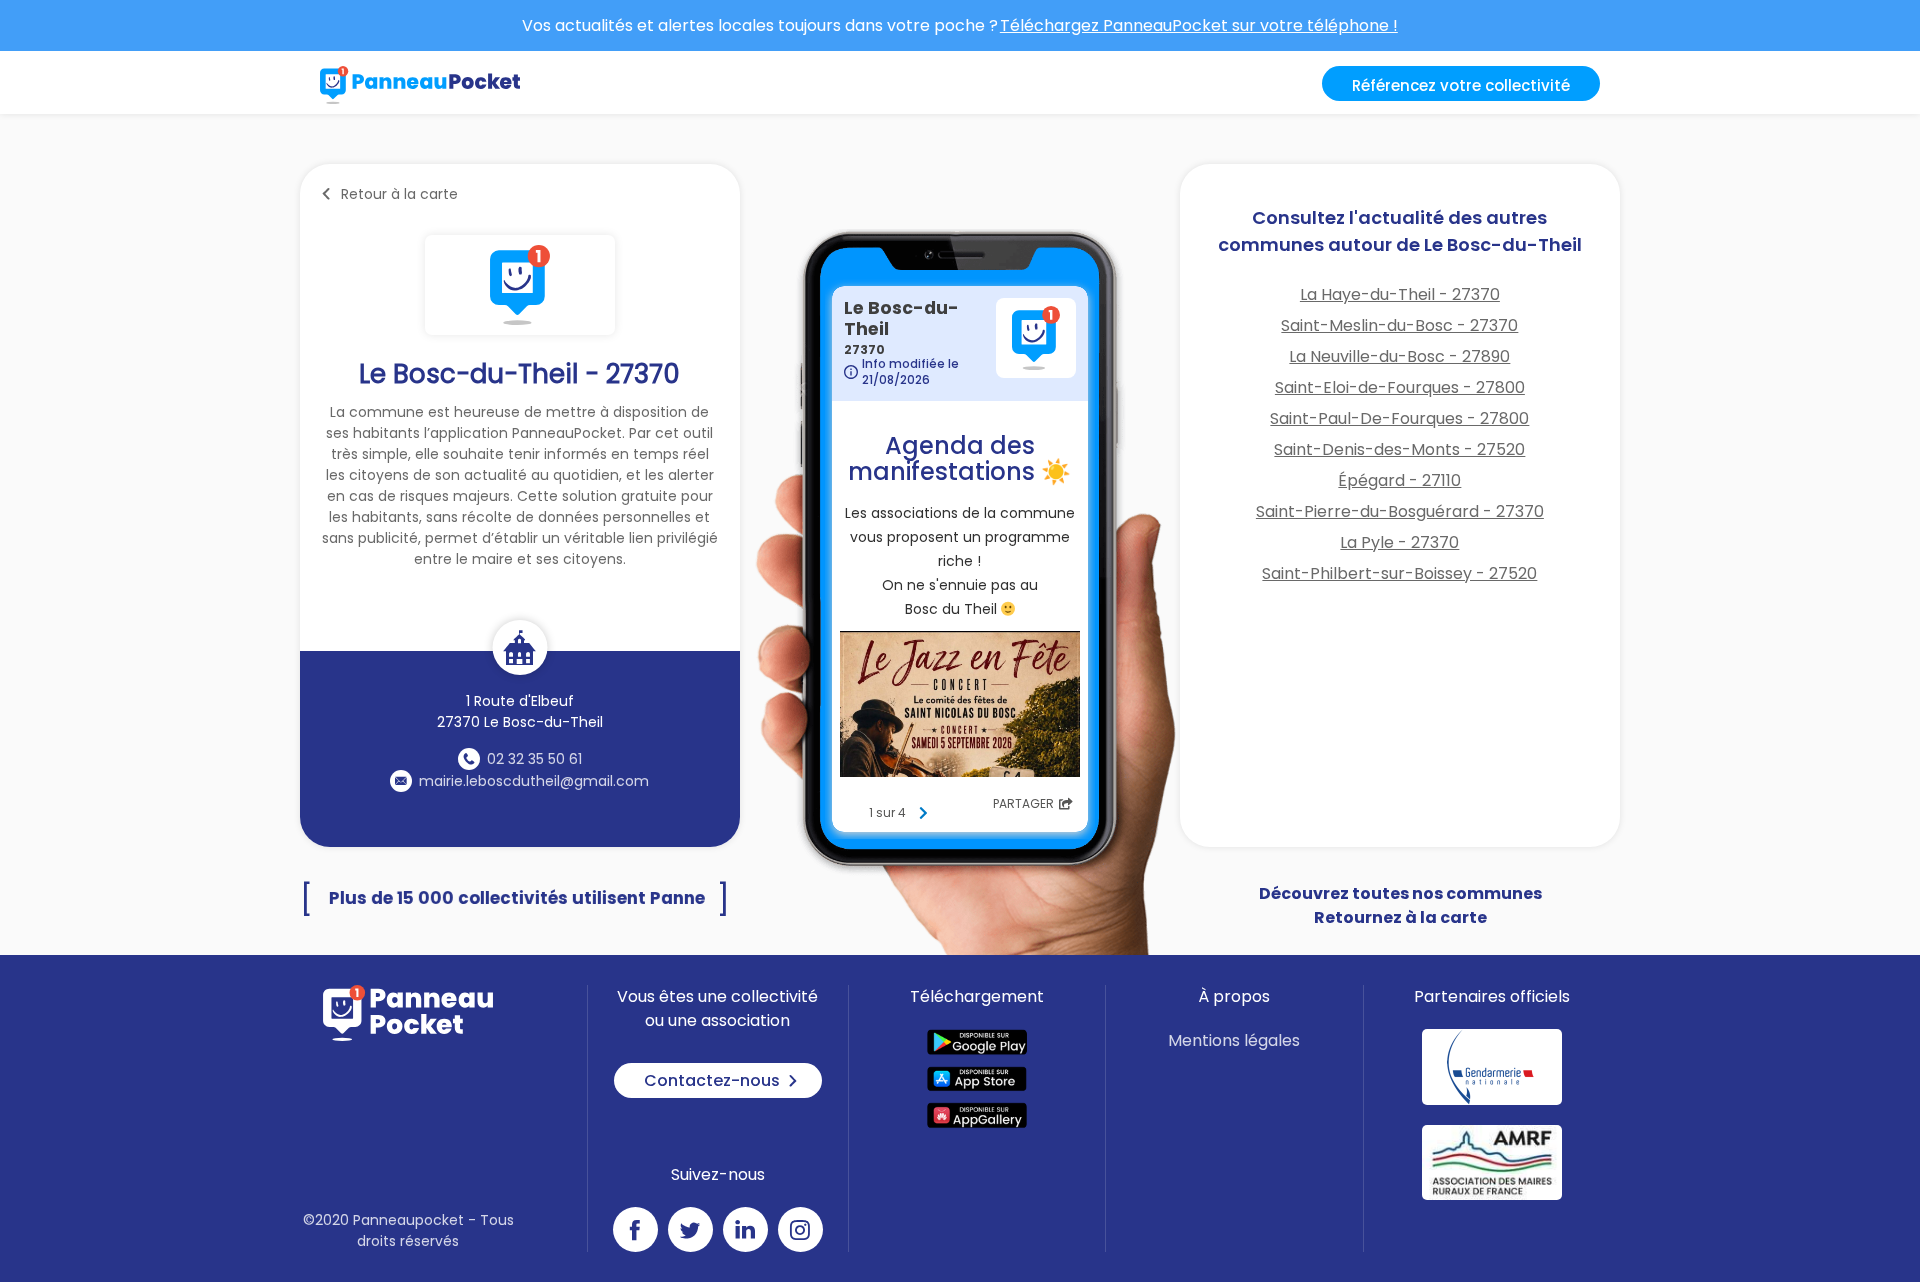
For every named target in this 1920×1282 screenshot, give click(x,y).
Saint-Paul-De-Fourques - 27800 (1399, 418)
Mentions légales (1234, 1040)
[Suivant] (923, 813)
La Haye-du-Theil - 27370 (1400, 294)
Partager (1023, 803)
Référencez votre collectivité (1461, 85)
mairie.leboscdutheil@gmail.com (534, 781)
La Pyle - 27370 (1399, 542)
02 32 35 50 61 (534, 759)
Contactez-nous (712, 1080)
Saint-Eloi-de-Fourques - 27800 (1400, 387)
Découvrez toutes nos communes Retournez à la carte (1400, 905)
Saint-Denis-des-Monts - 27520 (1399, 449)
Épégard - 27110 (1399, 480)
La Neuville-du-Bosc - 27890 (1399, 356)
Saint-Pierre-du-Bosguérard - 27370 (1400, 511)
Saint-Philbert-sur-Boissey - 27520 (1399, 573)
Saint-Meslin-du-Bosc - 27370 (1399, 325)
